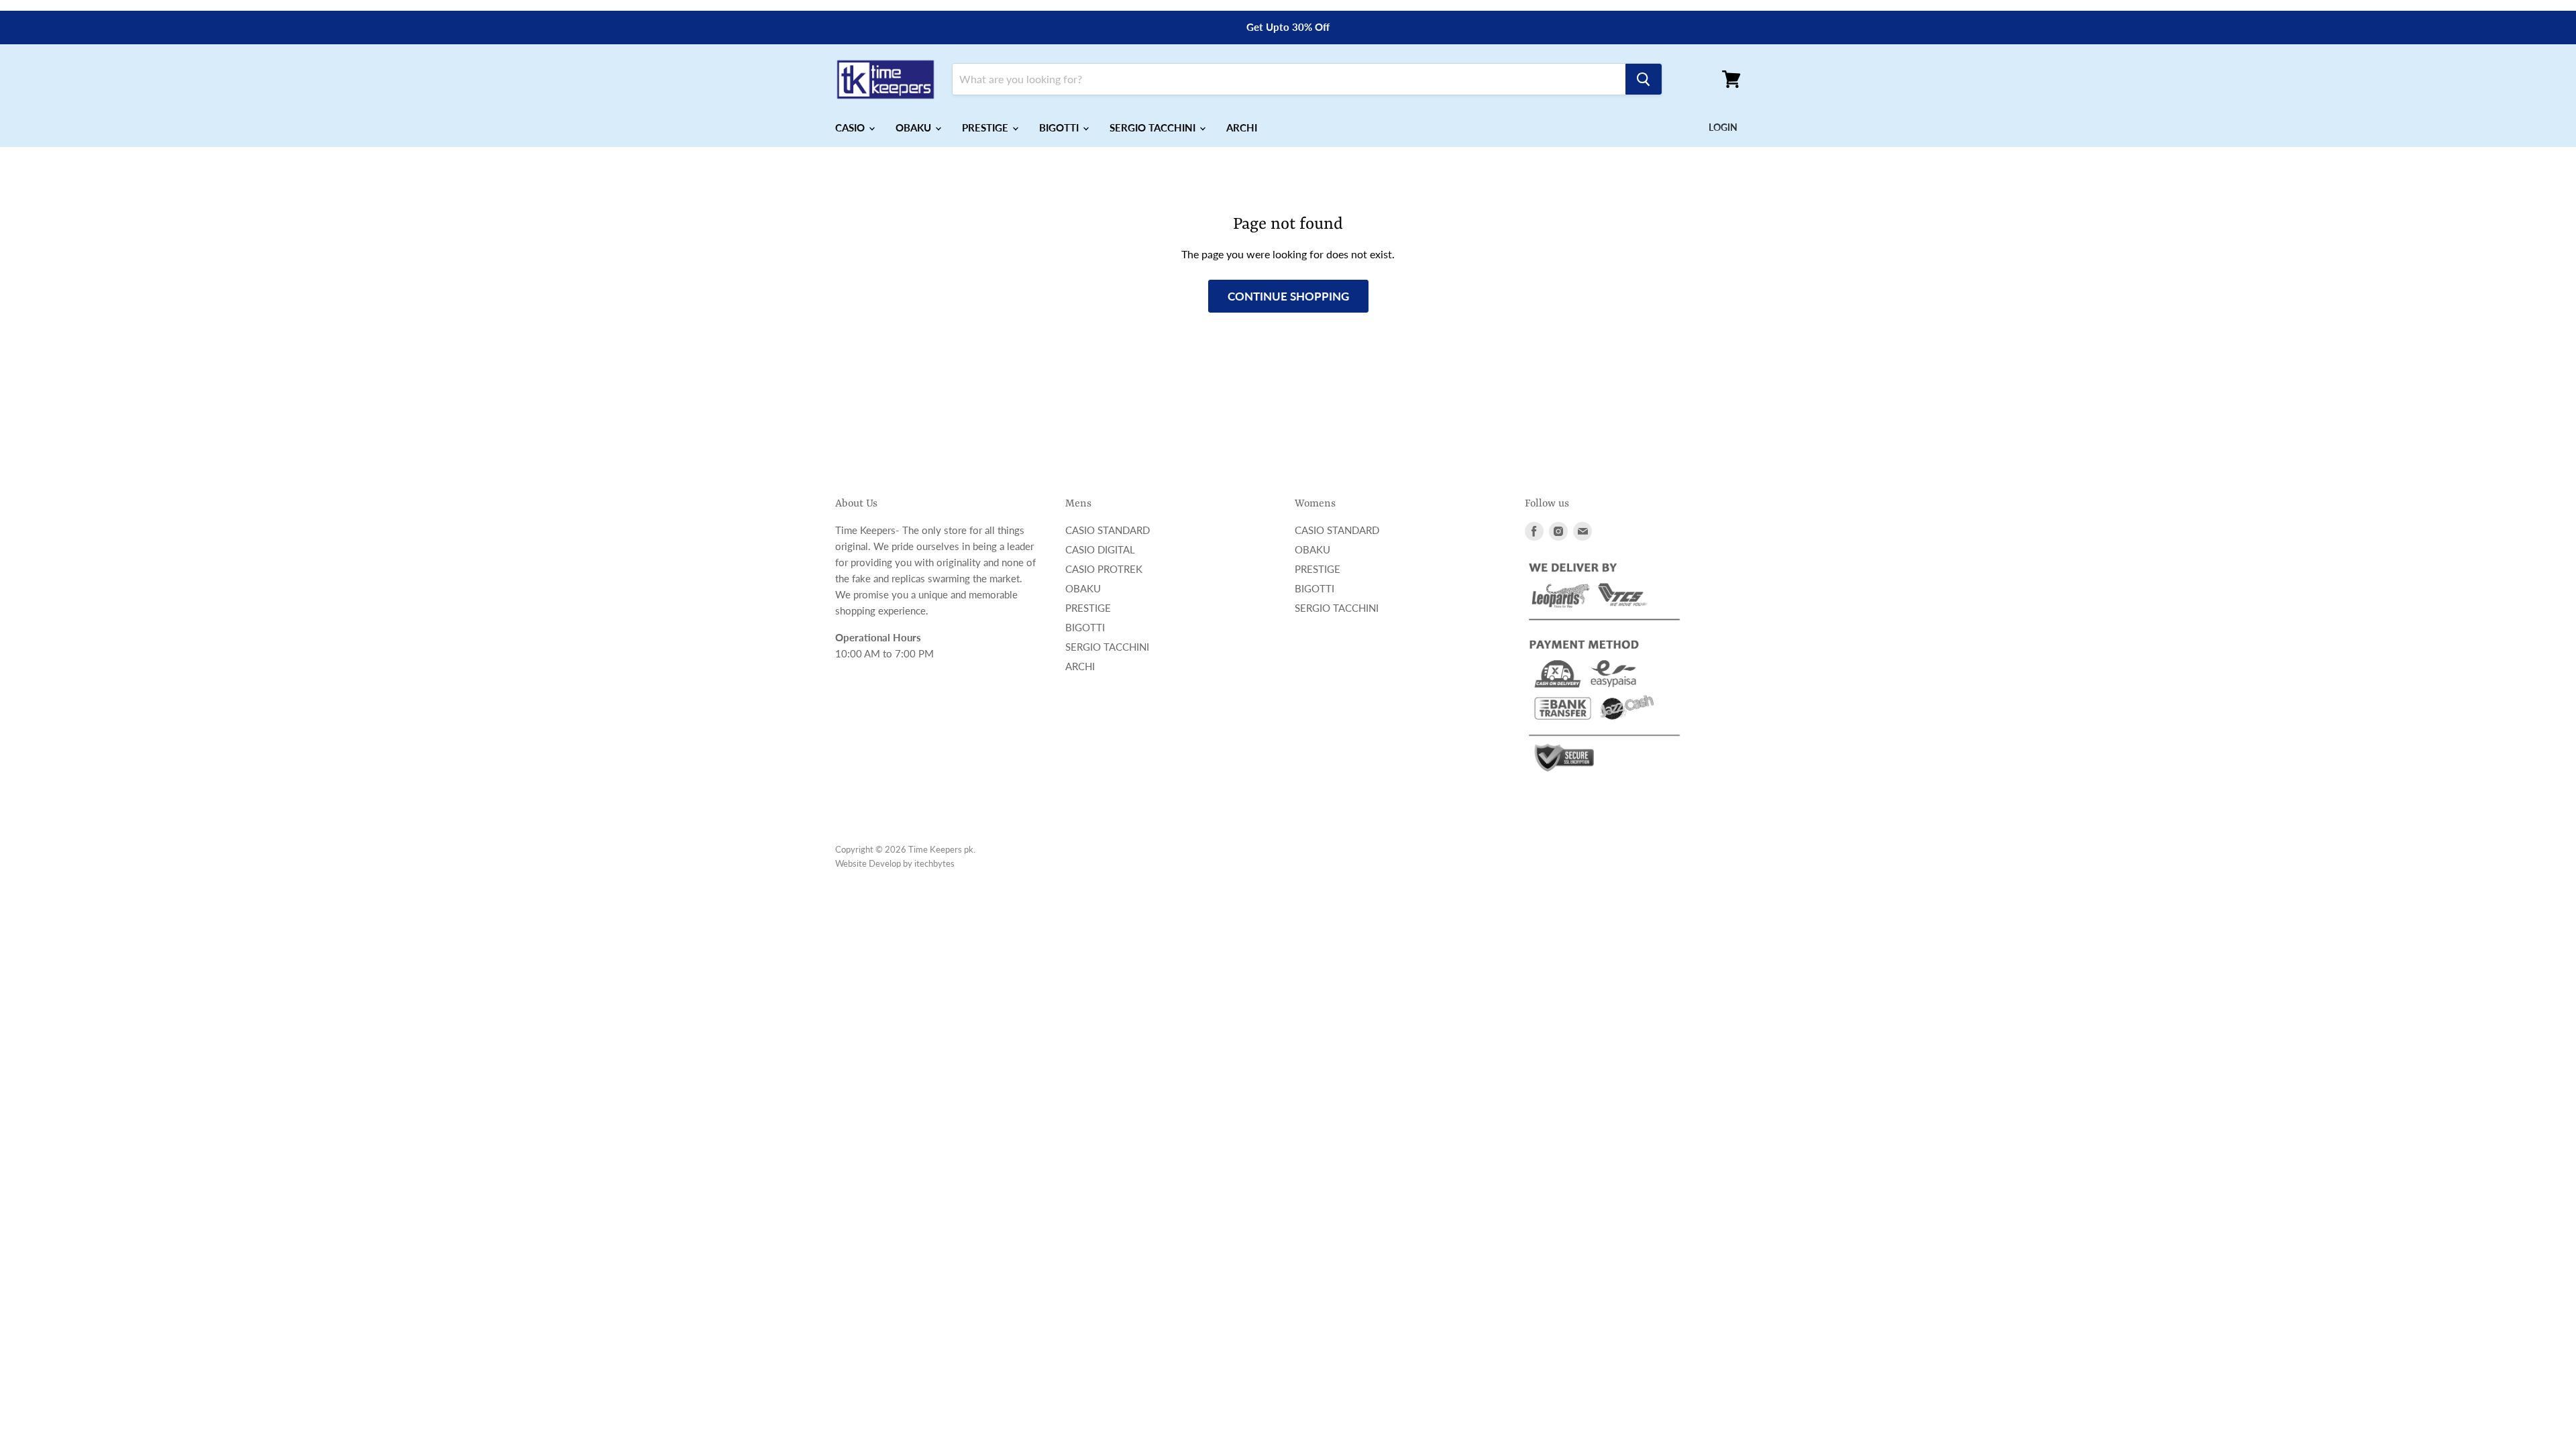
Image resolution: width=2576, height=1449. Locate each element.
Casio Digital (1100, 549)
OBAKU (915, 127)
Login (1723, 127)
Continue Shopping (1288, 296)
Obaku (1083, 588)
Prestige (1088, 608)
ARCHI (1242, 127)
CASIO (851, 127)
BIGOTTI (1060, 127)
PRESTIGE (986, 127)
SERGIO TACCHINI (1154, 127)
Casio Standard (1108, 530)
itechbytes (934, 863)
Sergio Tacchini (1107, 647)
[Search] (1644, 79)
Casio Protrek (1104, 569)
